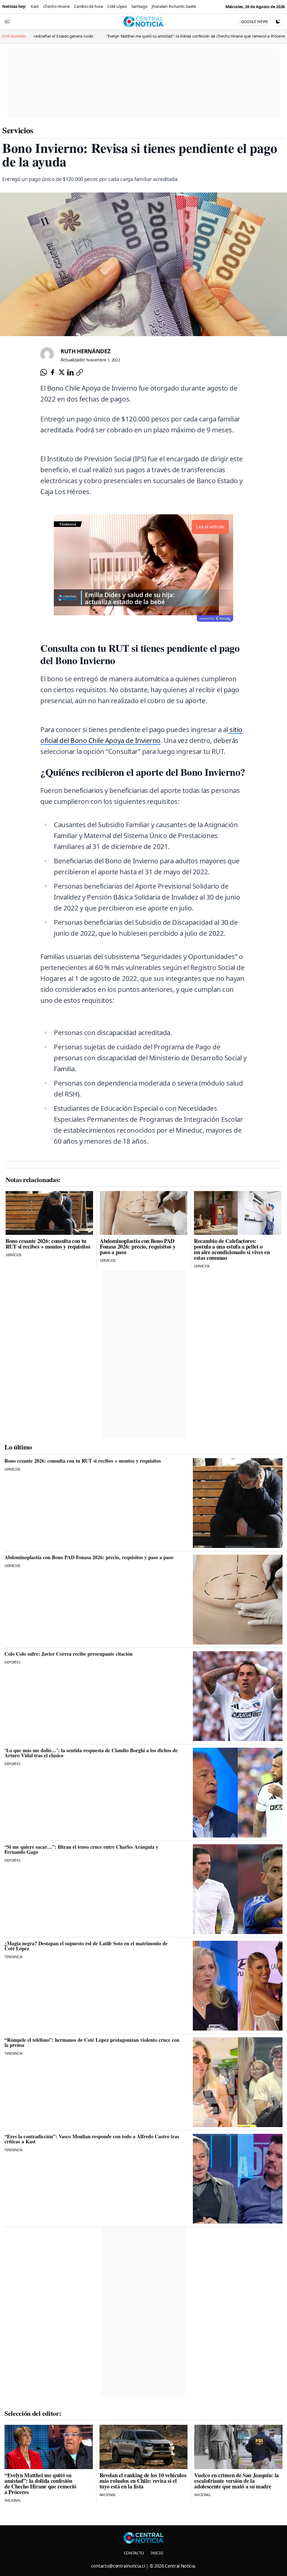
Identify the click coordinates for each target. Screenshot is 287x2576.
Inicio (157, 2553)
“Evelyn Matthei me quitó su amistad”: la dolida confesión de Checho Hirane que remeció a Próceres (127, 36)
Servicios (18, 130)
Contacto (134, 2553)
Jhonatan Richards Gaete (174, 6)
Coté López (117, 6)
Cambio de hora (88, 6)
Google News (255, 21)
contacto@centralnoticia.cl (118, 2566)
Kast (35, 6)
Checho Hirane (56, 6)
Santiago (139, 6)
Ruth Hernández (86, 351)
